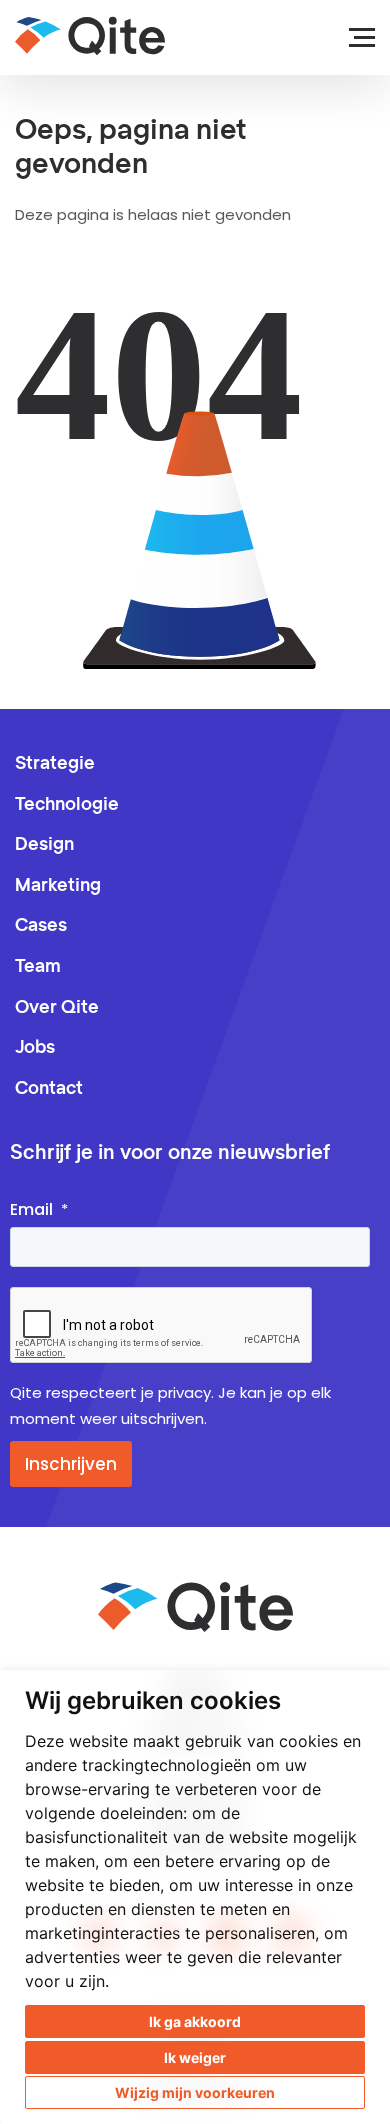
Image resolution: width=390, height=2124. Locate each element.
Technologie (67, 805)
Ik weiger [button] (195, 2057)
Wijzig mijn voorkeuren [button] (195, 2092)
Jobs (35, 1048)
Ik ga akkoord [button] (195, 2021)
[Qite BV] (90, 36)
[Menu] (352, 37)
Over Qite (57, 1008)
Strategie (55, 764)
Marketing (58, 886)
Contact (49, 1089)
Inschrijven (71, 1464)
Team (38, 967)
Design (44, 845)
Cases (41, 926)
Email (31, 1209)
